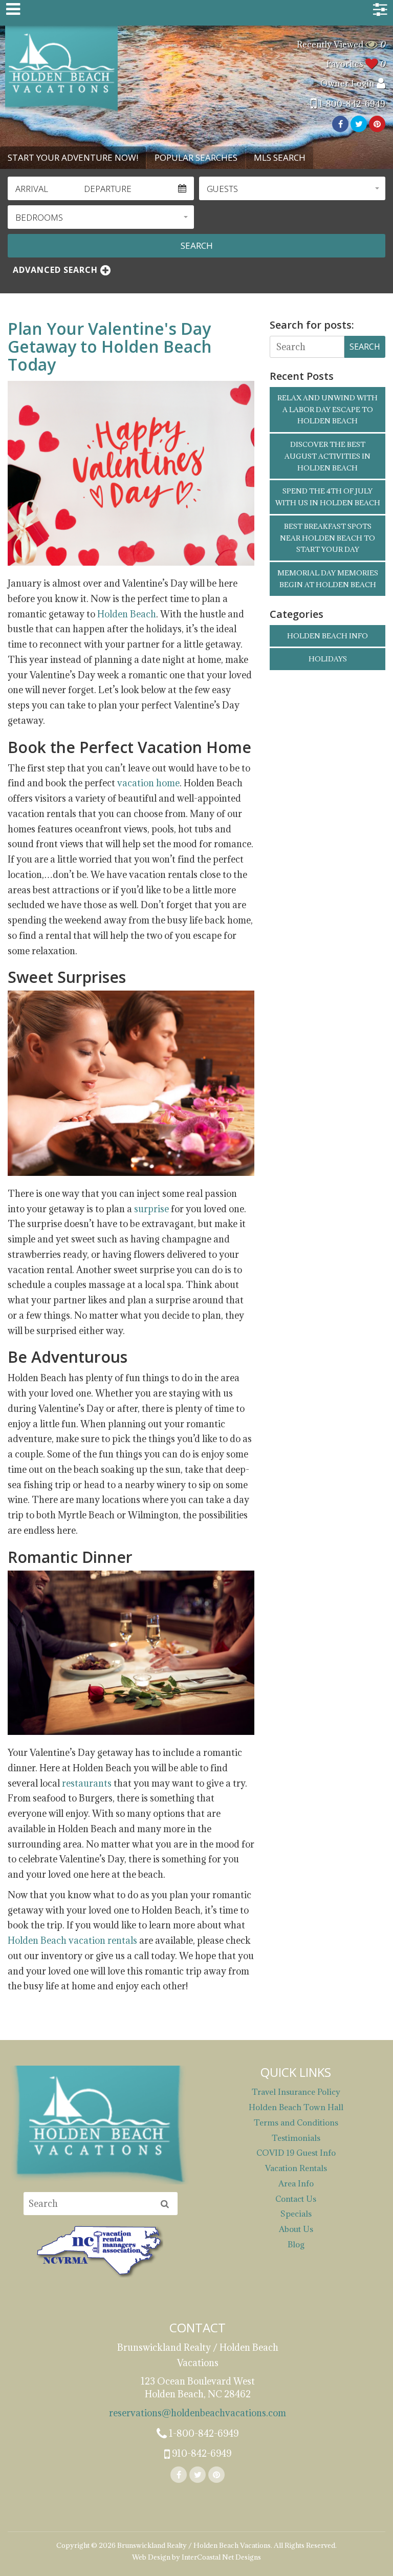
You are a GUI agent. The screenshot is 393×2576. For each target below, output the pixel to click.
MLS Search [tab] (280, 157)
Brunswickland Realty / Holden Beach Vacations (61, 70)
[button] (292, 188)
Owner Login (348, 83)
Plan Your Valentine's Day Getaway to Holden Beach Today (110, 346)
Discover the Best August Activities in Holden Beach (327, 456)
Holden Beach (127, 614)
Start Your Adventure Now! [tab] (73, 157)
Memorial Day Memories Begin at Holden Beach (328, 579)
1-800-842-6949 (351, 104)
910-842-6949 (201, 2453)
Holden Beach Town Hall (296, 2107)
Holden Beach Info (327, 636)
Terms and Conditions (296, 2122)
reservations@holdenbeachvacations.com (198, 2413)
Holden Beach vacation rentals (72, 1940)
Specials (296, 2214)
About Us (296, 2229)
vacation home (148, 783)
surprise (151, 1209)
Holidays (328, 659)
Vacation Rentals (296, 2168)
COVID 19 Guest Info (296, 2153)
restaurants (87, 1783)
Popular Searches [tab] (196, 157)
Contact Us (296, 2199)
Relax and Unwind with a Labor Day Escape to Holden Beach (327, 410)
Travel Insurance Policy (296, 2092)
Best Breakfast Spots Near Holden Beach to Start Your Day (327, 538)
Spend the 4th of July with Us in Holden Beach (328, 497)
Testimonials (296, 2138)
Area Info (296, 2183)
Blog (296, 2244)
